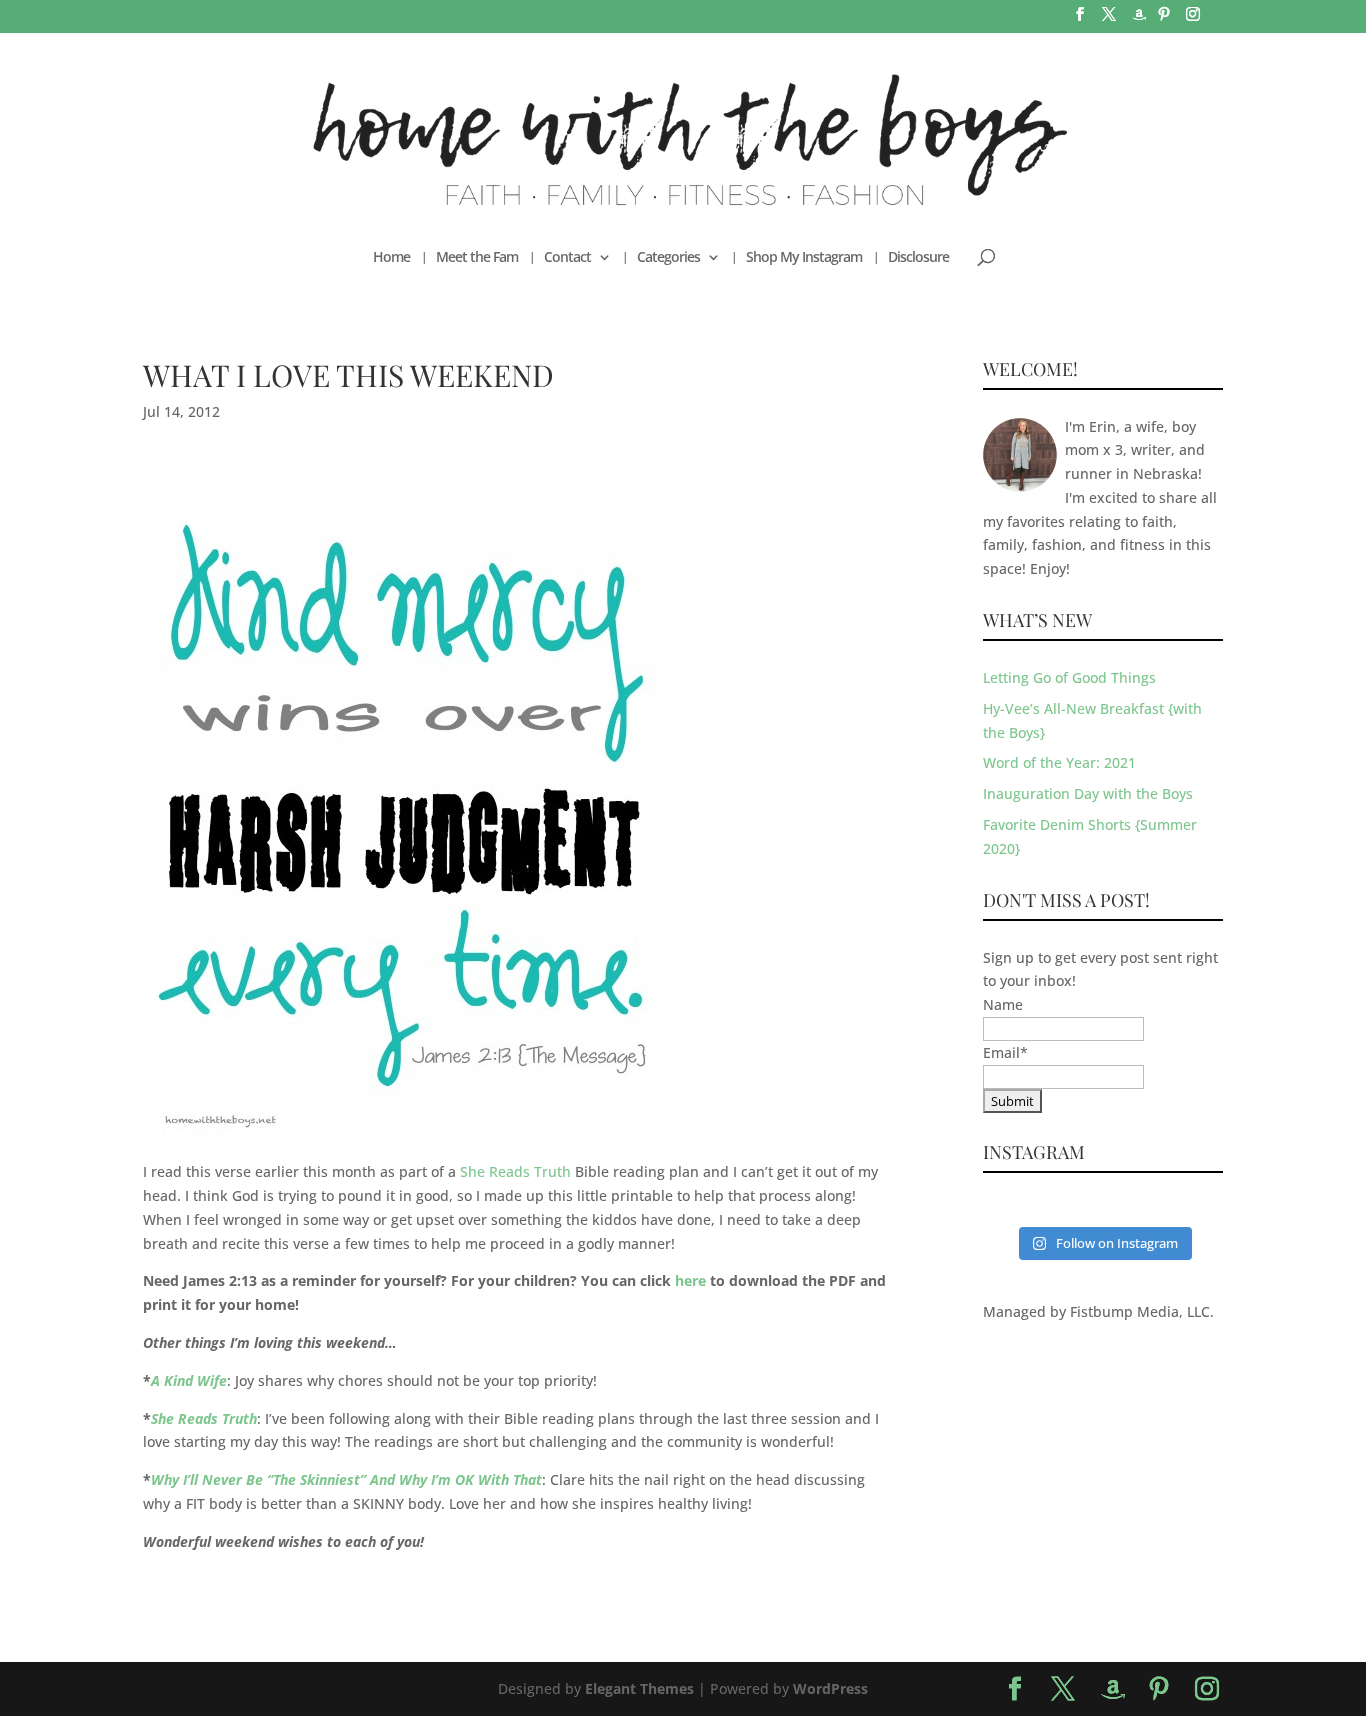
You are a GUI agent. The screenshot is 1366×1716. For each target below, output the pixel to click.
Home (391, 258)
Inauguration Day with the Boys (1088, 793)
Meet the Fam (477, 258)
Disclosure (918, 258)
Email (1005, 1052)
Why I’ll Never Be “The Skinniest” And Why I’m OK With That (346, 1479)
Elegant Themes (639, 1688)
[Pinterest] (1164, 20)
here (690, 1280)
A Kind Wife (189, 1380)
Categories (668, 258)
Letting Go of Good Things (1069, 677)
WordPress (830, 1688)
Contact (567, 258)
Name (1003, 1004)
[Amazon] (1139, 20)
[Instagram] (1193, 20)
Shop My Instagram (804, 258)
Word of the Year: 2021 (1059, 762)
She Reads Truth (515, 1171)
